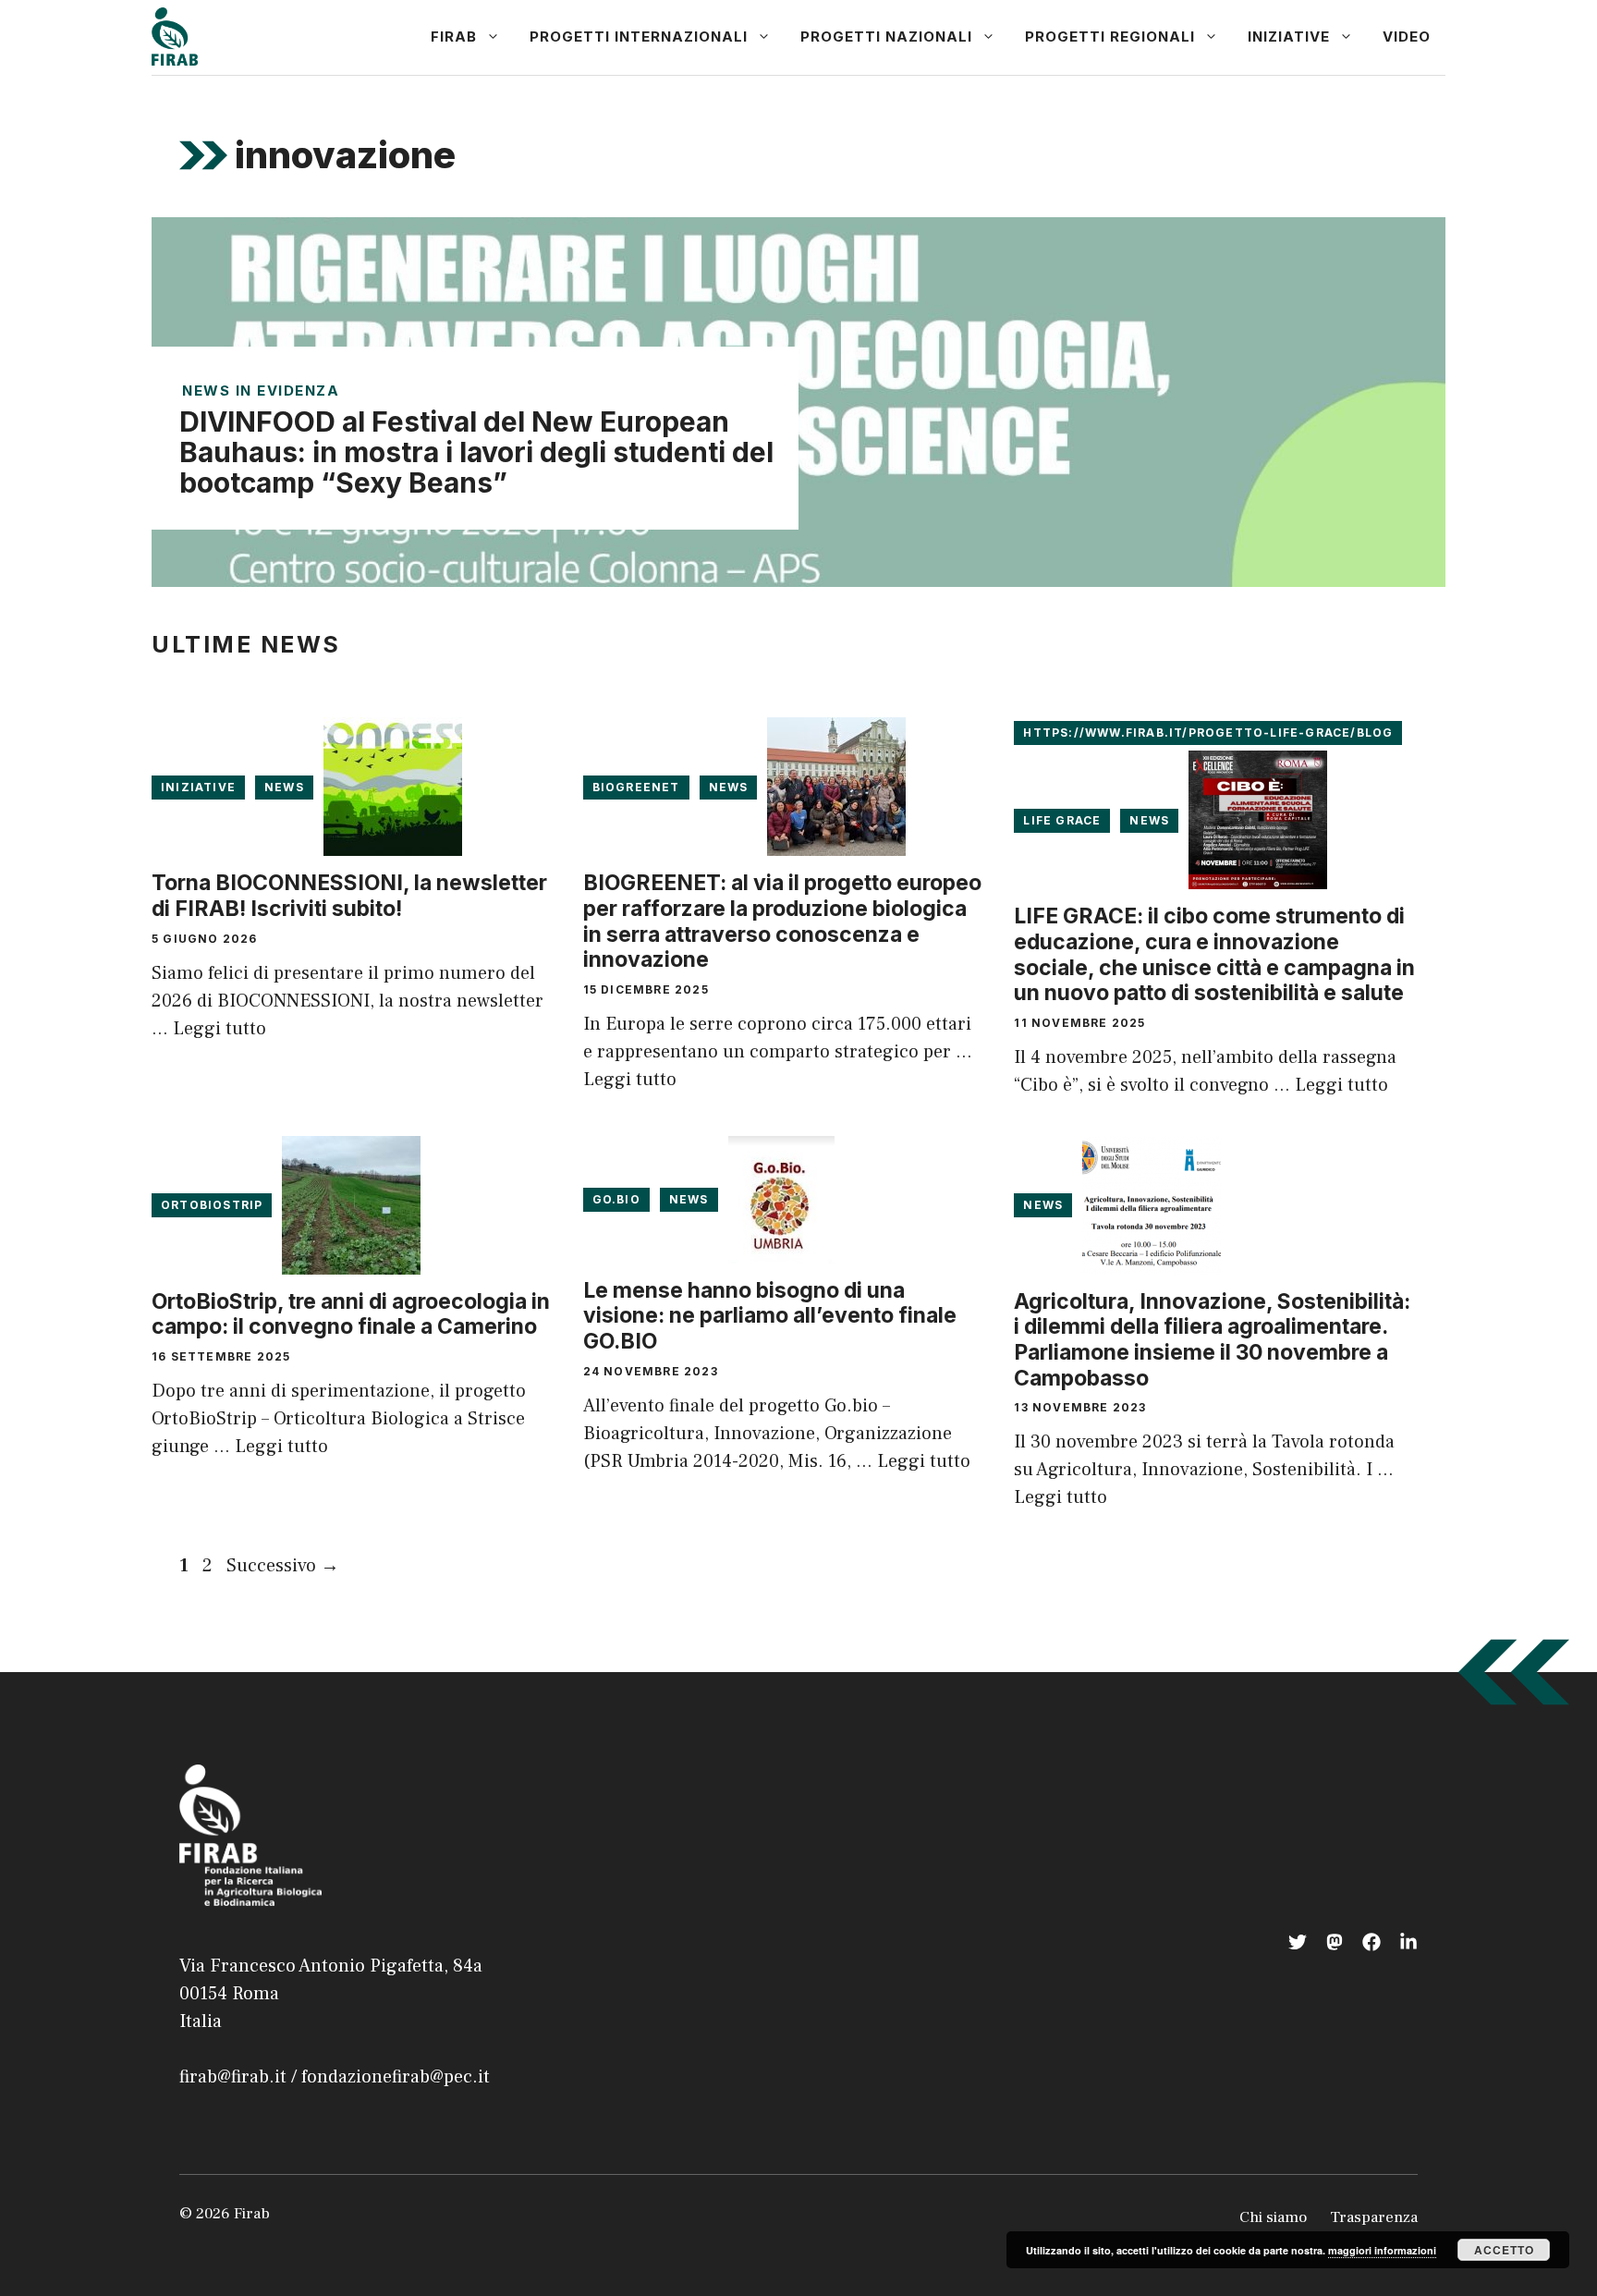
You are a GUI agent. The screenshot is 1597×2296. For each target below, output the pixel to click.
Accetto (1504, 2250)
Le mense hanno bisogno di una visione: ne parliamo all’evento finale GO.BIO (770, 1316)
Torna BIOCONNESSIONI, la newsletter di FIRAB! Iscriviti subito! (349, 896)
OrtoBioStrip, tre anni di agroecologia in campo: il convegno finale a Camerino (351, 1314)
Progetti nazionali (886, 37)
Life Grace (1062, 820)
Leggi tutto (219, 1029)
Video (1407, 37)
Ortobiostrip (212, 1205)
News (284, 787)
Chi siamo (1273, 2217)
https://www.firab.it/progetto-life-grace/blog (1208, 733)
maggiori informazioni (1382, 2250)
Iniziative (1289, 37)
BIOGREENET (636, 787)
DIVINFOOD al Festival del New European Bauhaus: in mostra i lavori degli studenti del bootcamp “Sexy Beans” (476, 452)
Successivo (283, 1566)
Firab (454, 37)
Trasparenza (1374, 2217)
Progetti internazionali (639, 37)
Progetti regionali (1110, 37)
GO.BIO (616, 1199)
